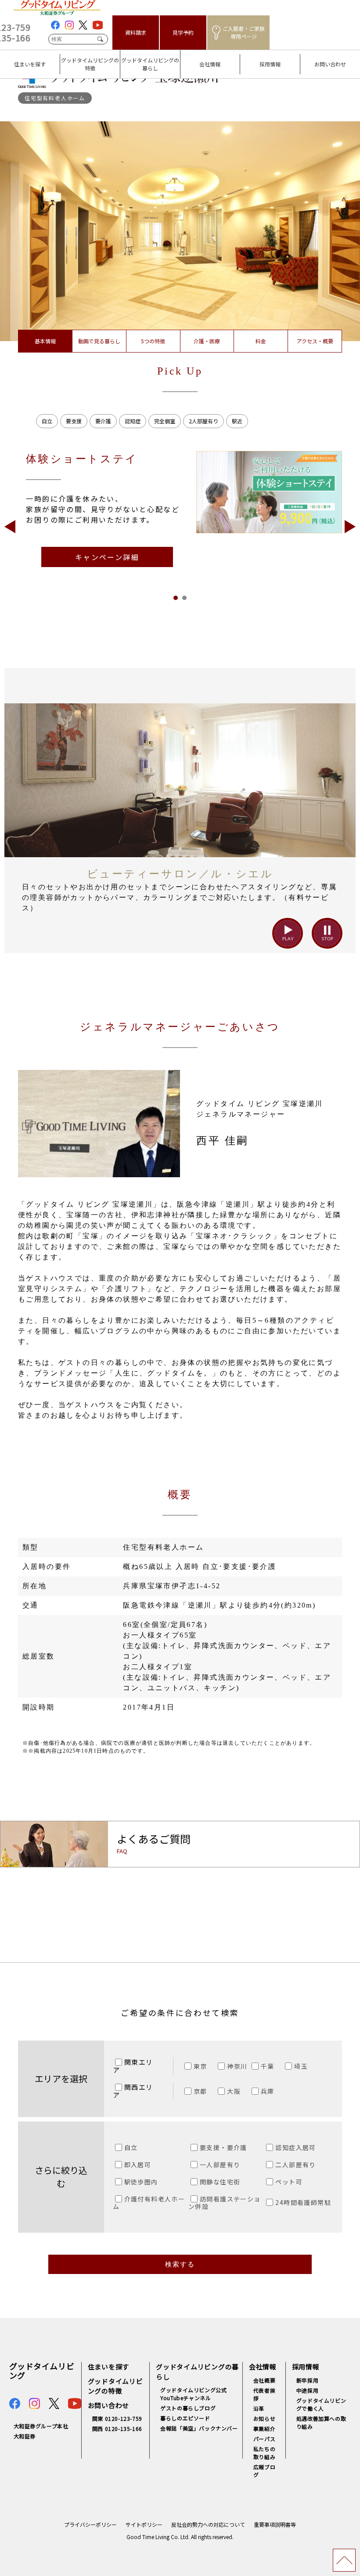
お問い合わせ (321, 58)
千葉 (268, 2066)
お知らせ (264, 2418)
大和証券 (25, 2436)
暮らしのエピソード (185, 2418)
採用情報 (254, 58)
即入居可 (138, 2165)
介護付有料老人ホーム (149, 2203)
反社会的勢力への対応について (208, 2524)
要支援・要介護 (223, 2147)
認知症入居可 (295, 2147)
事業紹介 (264, 2429)
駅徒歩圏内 (141, 2182)
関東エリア (133, 2066)
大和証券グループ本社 (41, 2426)
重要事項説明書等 (275, 2524)
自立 (131, 2147)
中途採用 (307, 2390)
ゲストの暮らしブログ (188, 2408)
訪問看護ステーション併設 (225, 2203)
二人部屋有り (295, 2165)
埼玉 (301, 2066)
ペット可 (289, 2182)
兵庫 (268, 2091)
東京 (200, 2066)
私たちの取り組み (264, 2453)
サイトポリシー (144, 2524)
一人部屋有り (220, 2165)
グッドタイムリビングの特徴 (88, 58)
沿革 (259, 2408)
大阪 (234, 2091)
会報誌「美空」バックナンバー (199, 2428)
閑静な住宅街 (220, 2182)
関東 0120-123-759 (117, 2418)
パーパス (264, 2439)
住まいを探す (21, 58)
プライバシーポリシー (90, 2524)
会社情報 (194, 58)
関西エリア (133, 2091)
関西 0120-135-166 (117, 2429)
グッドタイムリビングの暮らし (148, 58)
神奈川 (237, 2066)
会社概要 (264, 2380)
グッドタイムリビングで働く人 (321, 2404)
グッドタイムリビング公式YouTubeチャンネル (193, 2394)
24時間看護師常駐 (303, 2202)
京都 (200, 2091)
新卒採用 (307, 2380)
